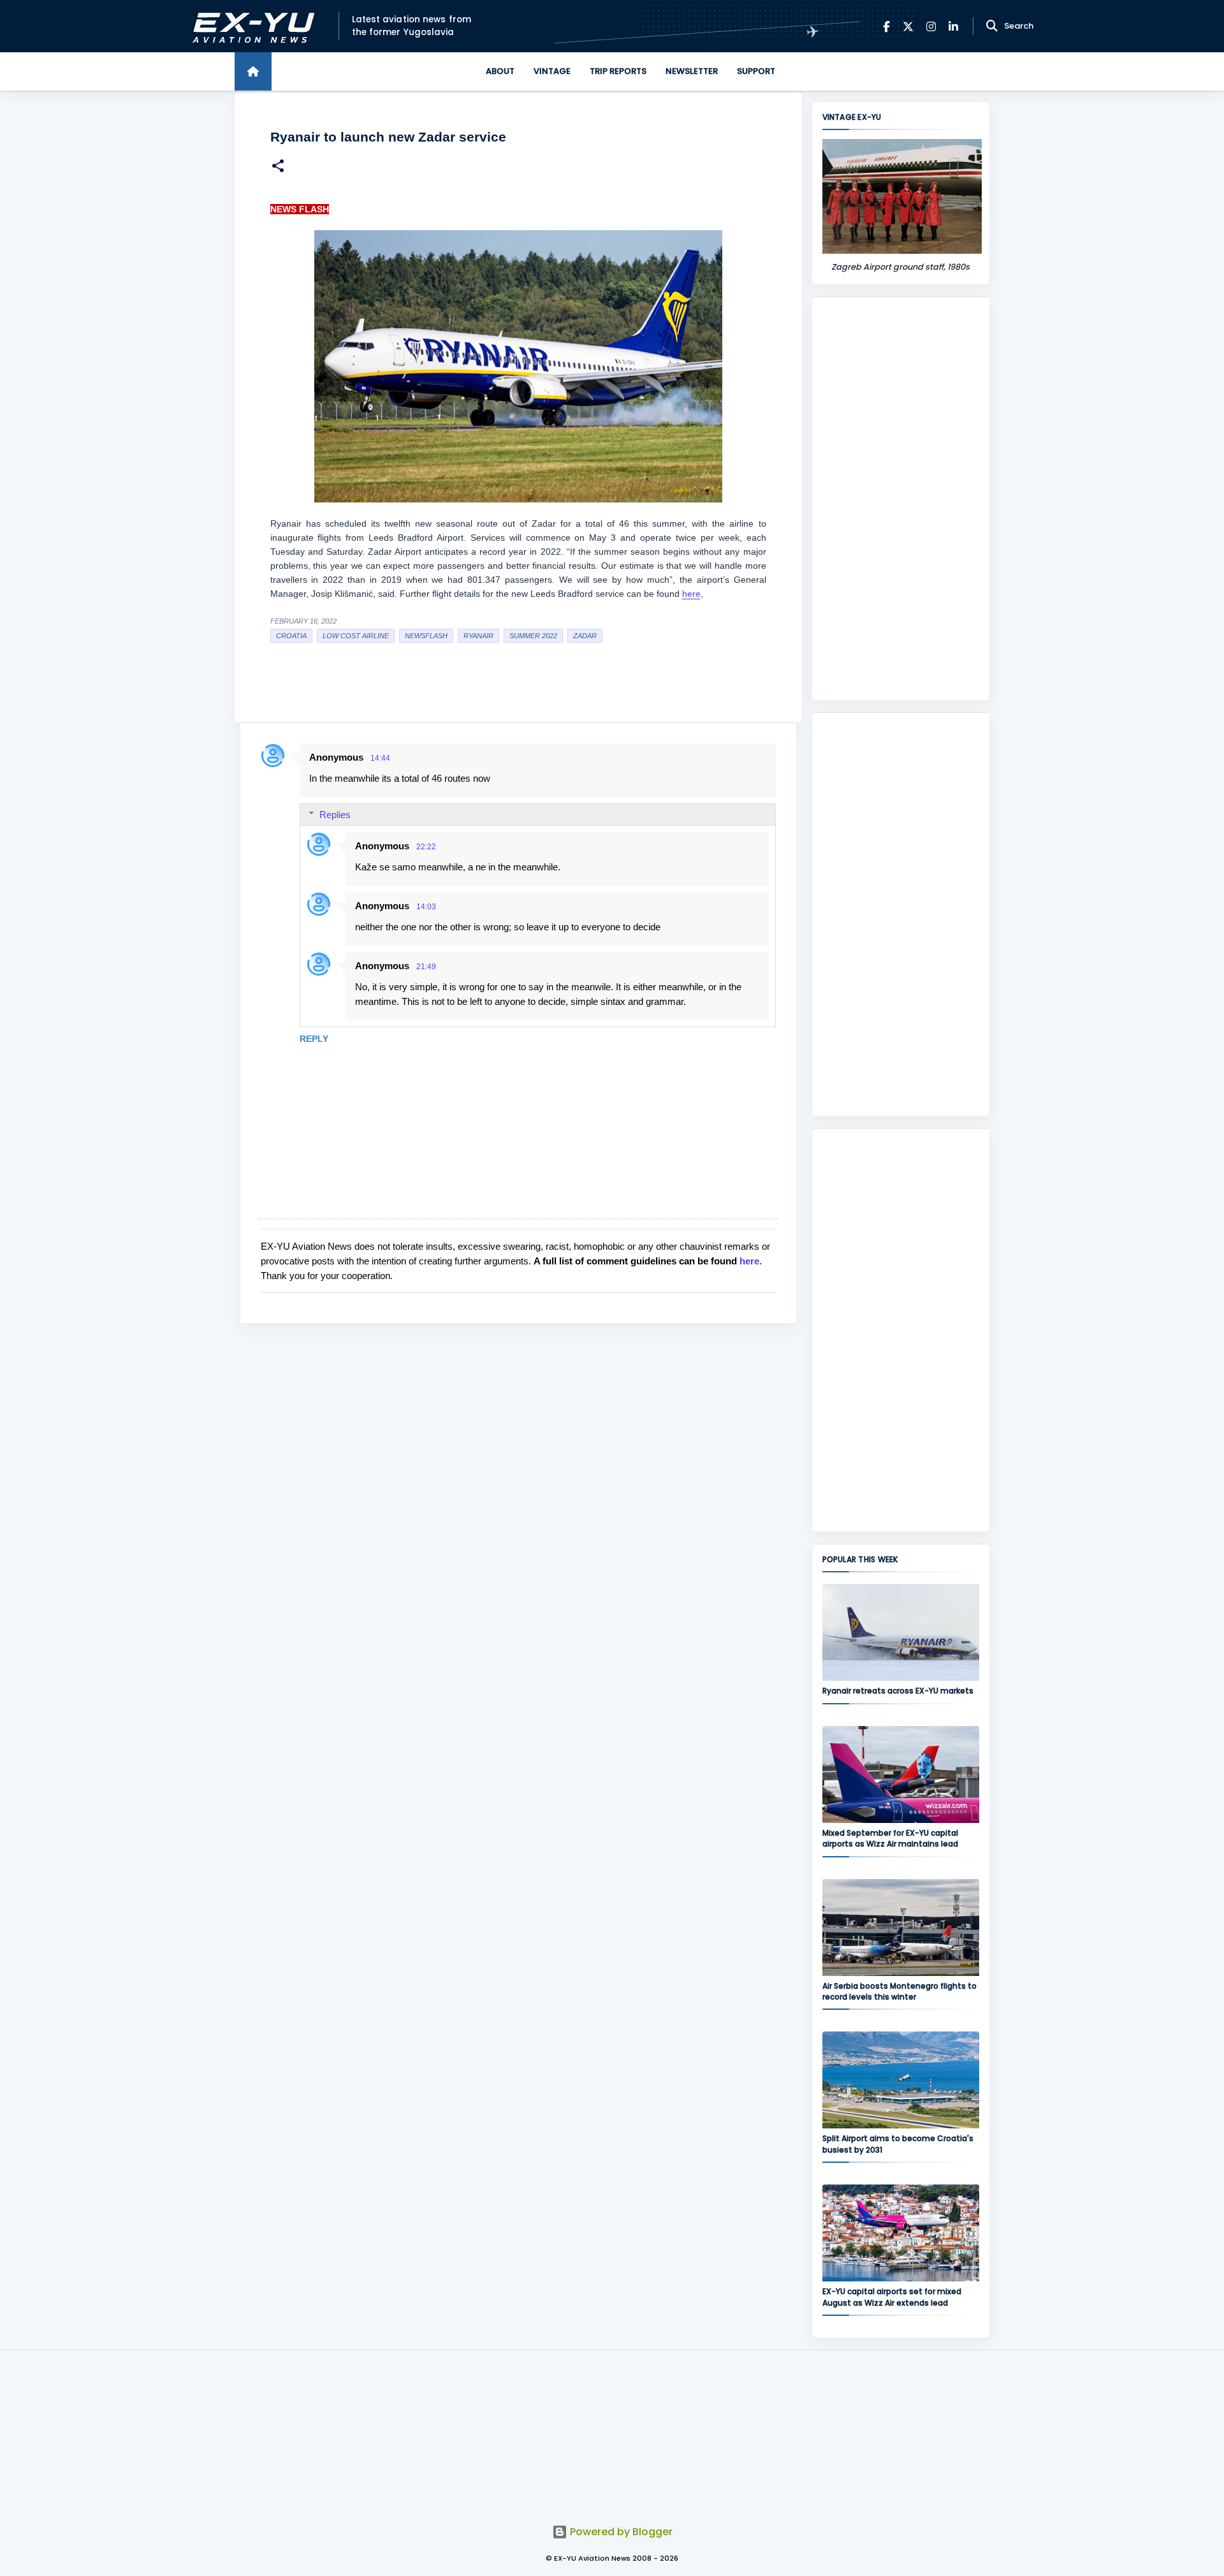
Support (756, 71)
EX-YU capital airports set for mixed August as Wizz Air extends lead (892, 2297)
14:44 (380, 758)
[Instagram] (931, 26)
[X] (908, 26)
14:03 (426, 907)
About (500, 71)
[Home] (253, 71)
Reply (314, 1039)
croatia (291, 636)
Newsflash (426, 636)
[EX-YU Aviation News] (251, 26)
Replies (335, 815)
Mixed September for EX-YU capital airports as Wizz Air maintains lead (890, 1838)
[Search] (992, 26)
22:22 (426, 847)
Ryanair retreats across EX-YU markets (898, 1691)
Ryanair (478, 636)
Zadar (585, 636)
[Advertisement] (901, 499)
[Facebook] (886, 26)
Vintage (552, 71)
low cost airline (356, 636)
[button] (278, 167)
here (691, 594)
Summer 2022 (533, 636)
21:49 (426, 967)
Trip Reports (618, 71)
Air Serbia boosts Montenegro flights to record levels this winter (900, 1991)
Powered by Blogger (620, 2532)
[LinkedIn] (953, 26)
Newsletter (692, 71)
